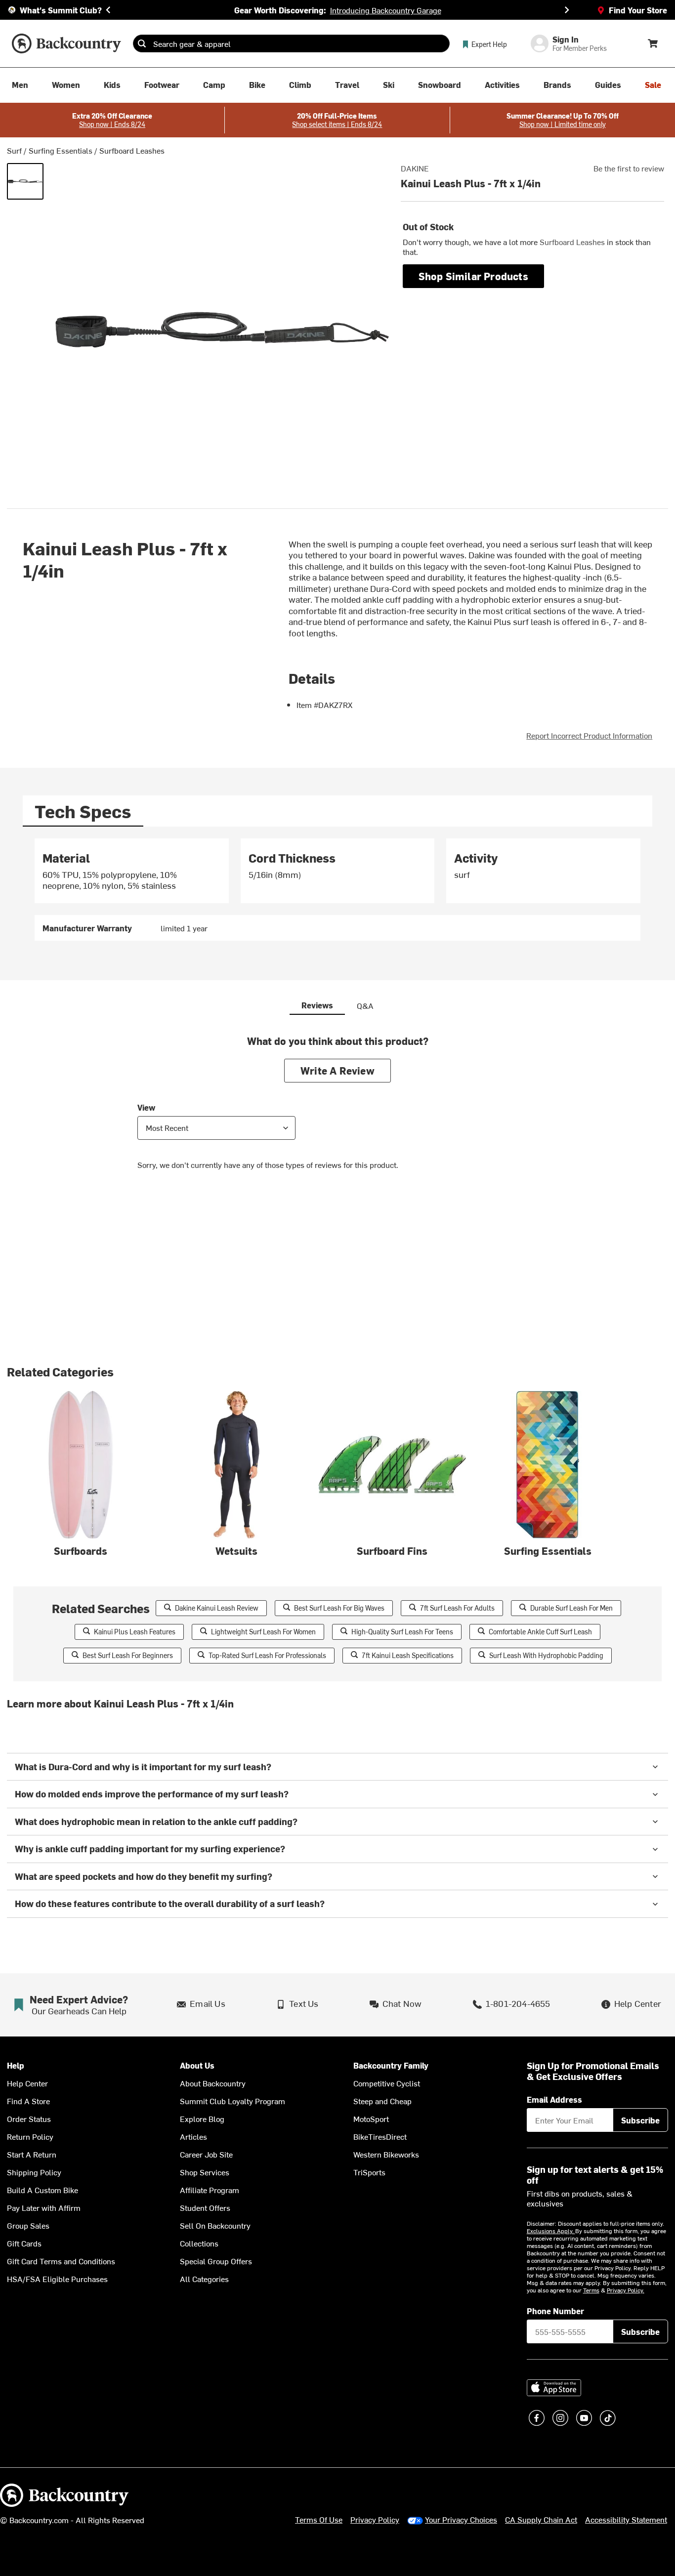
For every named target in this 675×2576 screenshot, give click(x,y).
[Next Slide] (567, 10)
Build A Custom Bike (42, 2190)
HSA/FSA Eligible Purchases (57, 2279)
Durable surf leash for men (571, 1608)
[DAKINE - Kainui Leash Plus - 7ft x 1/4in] (25, 181)
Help (16, 2065)
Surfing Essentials (61, 150)
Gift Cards (24, 2243)
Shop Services (205, 2172)
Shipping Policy (34, 2172)
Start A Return (32, 2154)
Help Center (27, 2083)
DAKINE (415, 168)
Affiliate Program (210, 2190)
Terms (591, 2290)
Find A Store (28, 2101)
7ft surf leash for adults (457, 1608)
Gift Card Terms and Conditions (61, 2261)
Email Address (554, 2099)
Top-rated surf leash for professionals (267, 1655)
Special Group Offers (216, 2261)
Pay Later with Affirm (44, 2207)
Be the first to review (629, 168)
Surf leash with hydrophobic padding (546, 1655)
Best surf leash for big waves (339, 1608)
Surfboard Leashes (132, 150)
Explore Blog (202, 2119)
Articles (193, 2136)
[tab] (83, 811)
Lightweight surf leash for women (263, 1632)
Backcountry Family (391, 2065)
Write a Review (337, 1070)
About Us (197, 2065)
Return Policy (30, 2136)
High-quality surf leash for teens (402, 1632)
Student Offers (205, 2207)
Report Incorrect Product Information (589, 735)
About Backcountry (213, 2083)
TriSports (369, 2172)
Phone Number (555, 2311)
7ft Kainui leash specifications (408, 1655)
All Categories (204, 2279)
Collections (199, 2243)
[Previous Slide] (108, 10)
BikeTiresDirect (380, 2136)
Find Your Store (638, 10)
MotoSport (371, 2119)
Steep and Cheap (382, 2101)
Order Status (29, 2119)
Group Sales (28, 2225)
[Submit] (142, 43)
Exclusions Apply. (551, 2231)
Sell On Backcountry (215, 2225)
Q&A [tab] (365, 1005)
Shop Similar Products (473, 276)
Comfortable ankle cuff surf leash (540, 1632)
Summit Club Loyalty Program (232, 2101)
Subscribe (640, 2120)
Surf (14, 150)
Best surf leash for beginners (128, 1655)
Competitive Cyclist (387, 2083)
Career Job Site (206, 2154)
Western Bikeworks (386, 2154)
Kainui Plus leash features (135, 1632)
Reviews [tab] (317, 1005)
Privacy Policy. (626, 2290)
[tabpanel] (338, 890)
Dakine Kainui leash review (217, 1608)
